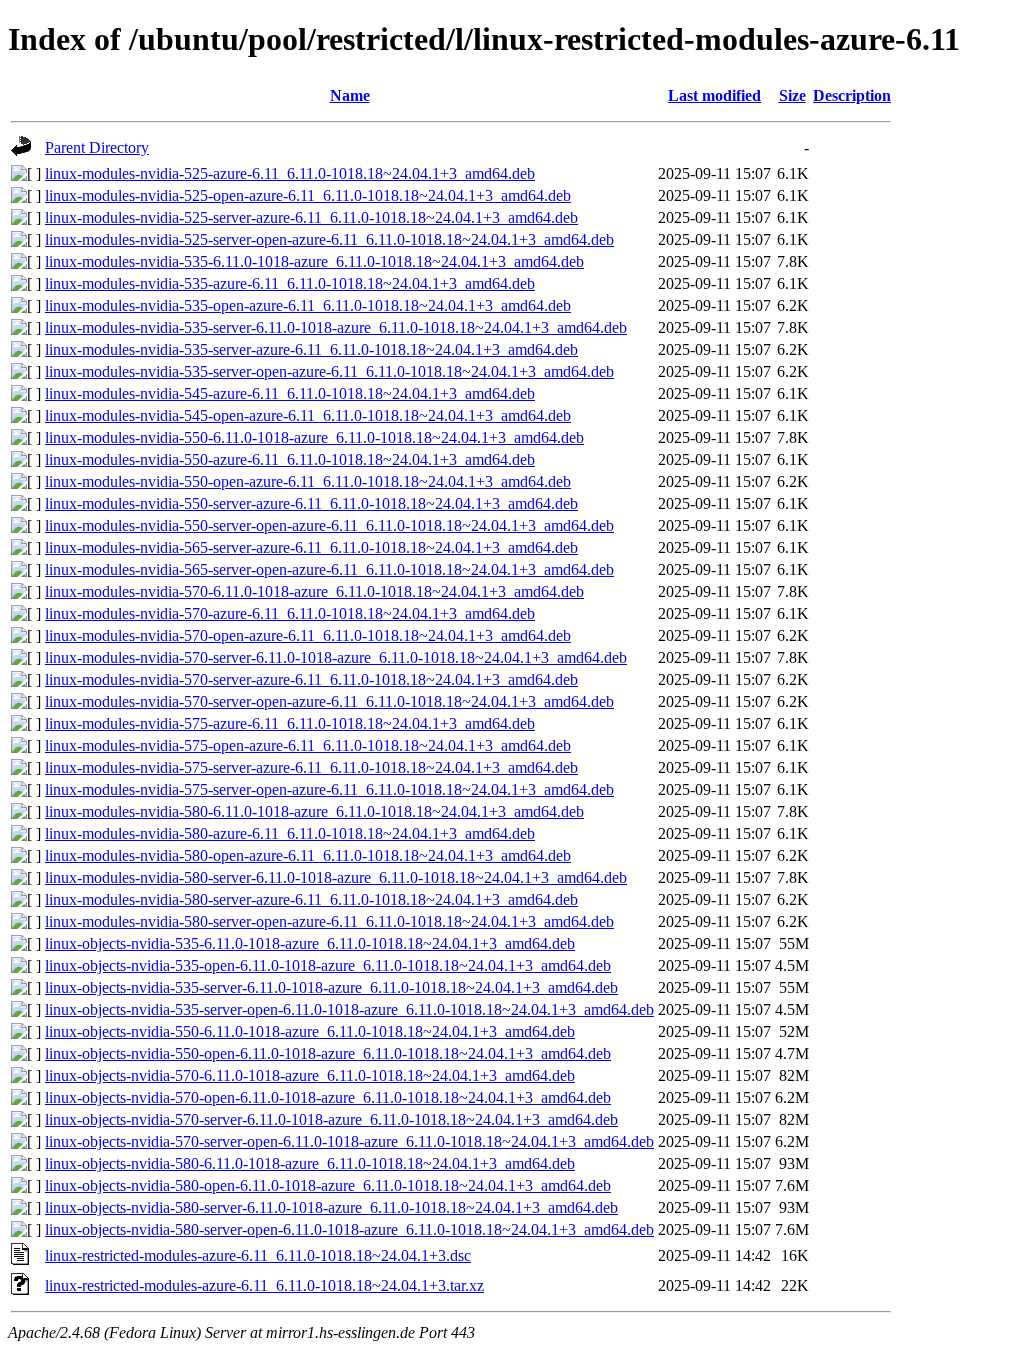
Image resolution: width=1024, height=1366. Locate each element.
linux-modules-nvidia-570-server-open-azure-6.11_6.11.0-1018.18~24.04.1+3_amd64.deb (329, 701)
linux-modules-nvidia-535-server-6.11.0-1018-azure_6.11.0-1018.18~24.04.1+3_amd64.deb (336, 327)
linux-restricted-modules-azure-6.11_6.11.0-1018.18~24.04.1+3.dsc (258, 1255)
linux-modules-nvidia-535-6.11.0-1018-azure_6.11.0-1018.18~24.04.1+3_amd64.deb (314, 261)
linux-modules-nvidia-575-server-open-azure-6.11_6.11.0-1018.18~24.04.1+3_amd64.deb (329, 789)
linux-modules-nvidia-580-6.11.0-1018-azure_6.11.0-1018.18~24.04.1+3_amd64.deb (314, 811)
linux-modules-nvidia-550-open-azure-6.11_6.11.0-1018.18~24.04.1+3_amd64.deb (308, 481)
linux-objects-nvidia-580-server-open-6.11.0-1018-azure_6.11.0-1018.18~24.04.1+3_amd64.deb (349, 1229)
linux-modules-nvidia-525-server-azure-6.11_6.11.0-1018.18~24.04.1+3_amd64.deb (311, 217)
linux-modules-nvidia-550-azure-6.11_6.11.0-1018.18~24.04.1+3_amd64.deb (290, 459)
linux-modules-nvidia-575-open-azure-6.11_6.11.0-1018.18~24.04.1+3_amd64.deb (308, 745)
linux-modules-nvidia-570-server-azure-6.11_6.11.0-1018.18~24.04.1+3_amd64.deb (311, 679)
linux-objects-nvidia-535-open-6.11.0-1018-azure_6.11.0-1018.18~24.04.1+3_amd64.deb (328, 965)
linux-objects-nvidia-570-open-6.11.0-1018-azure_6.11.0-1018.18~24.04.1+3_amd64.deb (328, 1097)
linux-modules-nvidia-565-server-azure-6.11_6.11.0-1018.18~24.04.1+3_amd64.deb (311, 547)
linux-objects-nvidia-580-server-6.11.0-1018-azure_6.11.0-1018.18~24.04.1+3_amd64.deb (331, 1207)
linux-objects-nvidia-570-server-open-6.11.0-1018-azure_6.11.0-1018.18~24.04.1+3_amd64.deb (349, 1141)
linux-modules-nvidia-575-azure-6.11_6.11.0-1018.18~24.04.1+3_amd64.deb (290, 723)
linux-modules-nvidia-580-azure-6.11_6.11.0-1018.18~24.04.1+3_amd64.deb (290, 833)
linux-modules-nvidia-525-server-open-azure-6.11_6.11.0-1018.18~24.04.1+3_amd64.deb (329, 239)
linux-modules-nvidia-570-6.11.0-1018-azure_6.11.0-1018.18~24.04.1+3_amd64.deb (314, 591)
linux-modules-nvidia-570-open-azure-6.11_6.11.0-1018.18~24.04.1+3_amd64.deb (308, 635)
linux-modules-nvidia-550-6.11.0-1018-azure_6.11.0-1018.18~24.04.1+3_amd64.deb (314, 437)
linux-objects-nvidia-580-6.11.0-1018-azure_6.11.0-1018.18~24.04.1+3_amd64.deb (310, 1163)
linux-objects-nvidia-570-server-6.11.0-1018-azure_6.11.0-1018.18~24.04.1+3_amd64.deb (331, 1119)
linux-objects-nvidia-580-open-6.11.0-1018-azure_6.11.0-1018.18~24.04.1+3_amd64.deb (328, 1185)
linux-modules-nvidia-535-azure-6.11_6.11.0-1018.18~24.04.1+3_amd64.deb (290, 283)
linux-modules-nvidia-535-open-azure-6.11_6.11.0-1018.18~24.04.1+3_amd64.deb (308, 305)
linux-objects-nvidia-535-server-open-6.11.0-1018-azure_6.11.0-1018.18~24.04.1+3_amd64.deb (349, 1009)
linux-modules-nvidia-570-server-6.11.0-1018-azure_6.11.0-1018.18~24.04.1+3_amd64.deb (336, 657)
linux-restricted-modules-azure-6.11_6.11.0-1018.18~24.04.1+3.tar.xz (264, 1285)
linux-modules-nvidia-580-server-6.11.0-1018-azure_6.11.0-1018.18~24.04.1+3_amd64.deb (336, 877)
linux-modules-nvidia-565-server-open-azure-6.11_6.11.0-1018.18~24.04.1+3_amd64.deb (329, 569)
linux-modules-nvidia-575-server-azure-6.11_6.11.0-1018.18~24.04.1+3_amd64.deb (311, 767)
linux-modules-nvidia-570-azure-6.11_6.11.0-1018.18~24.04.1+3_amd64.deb (290, 613)
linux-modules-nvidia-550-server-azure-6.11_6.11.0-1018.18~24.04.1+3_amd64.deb (311, 503)
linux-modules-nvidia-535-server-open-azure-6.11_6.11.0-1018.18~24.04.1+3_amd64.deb (329, 371)
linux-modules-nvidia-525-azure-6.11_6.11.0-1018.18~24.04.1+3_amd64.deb (290, 173)
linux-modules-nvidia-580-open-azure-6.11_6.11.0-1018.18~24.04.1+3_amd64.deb (308, 855)
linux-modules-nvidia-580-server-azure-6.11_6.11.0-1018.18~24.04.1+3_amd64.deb (311, 899)
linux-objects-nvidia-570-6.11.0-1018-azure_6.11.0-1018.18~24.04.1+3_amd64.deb (310, 1075)
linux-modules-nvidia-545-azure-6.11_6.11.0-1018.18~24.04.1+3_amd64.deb (290, 393)
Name (350, 95)
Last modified (714, 95)
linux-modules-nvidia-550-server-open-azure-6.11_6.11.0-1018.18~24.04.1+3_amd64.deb (329, 525)
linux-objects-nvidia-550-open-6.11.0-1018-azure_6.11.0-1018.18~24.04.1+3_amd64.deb (328, 1053)
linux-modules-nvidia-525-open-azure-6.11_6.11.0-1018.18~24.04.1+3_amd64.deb (308, 195)
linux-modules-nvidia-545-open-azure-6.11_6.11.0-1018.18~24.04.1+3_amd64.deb (308, 415)
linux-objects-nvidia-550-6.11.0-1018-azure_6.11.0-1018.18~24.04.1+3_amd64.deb (310, 1031)
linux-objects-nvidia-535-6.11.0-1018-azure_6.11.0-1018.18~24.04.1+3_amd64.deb (310, 943)
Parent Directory (97, 147)
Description (852, 95)
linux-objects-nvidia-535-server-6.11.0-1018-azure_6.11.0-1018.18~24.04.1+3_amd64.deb (331, 987)
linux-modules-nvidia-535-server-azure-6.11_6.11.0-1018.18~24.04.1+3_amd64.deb (311, 349)
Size (792, 95)
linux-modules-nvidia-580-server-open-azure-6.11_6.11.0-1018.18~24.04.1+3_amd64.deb (329, 921)
